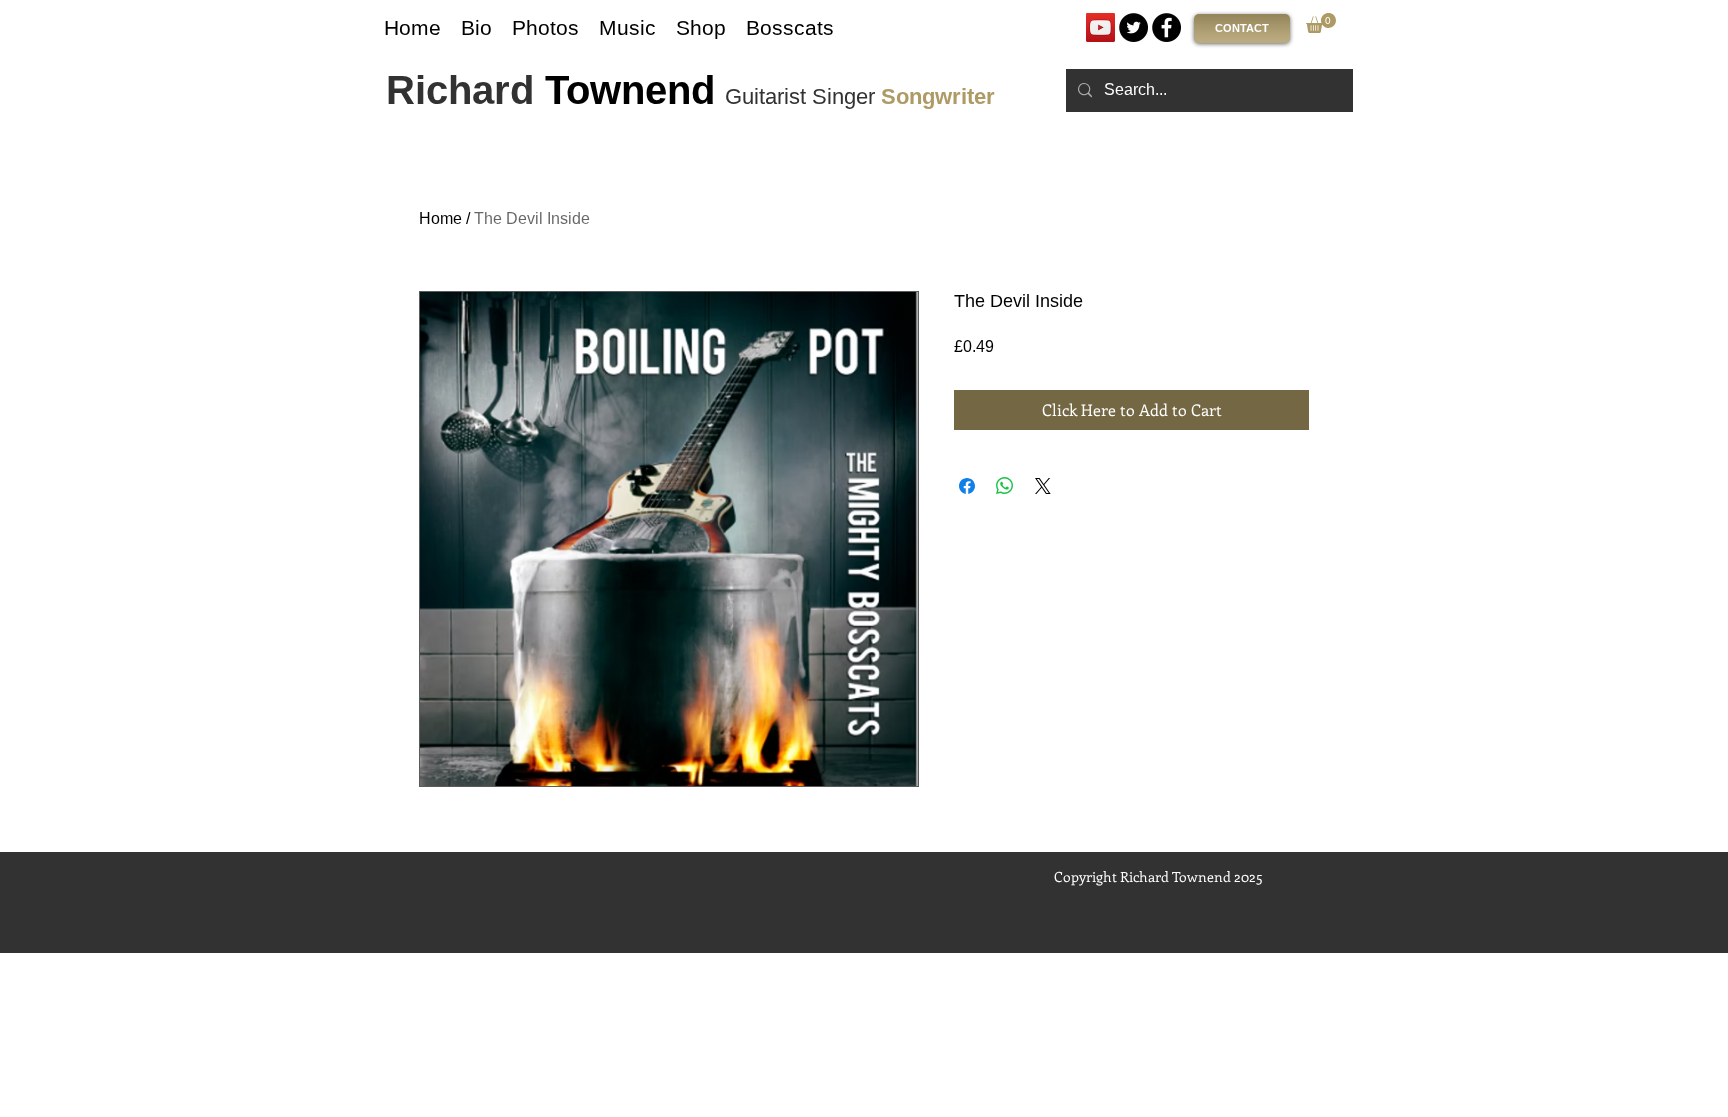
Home (440, 218)
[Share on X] (1043, 486)
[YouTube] (1100, 27)
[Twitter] (1133, 27)
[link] (1321, 23)
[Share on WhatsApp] (1005, 486)
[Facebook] (1166, 27)
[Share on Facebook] (967, 486)
